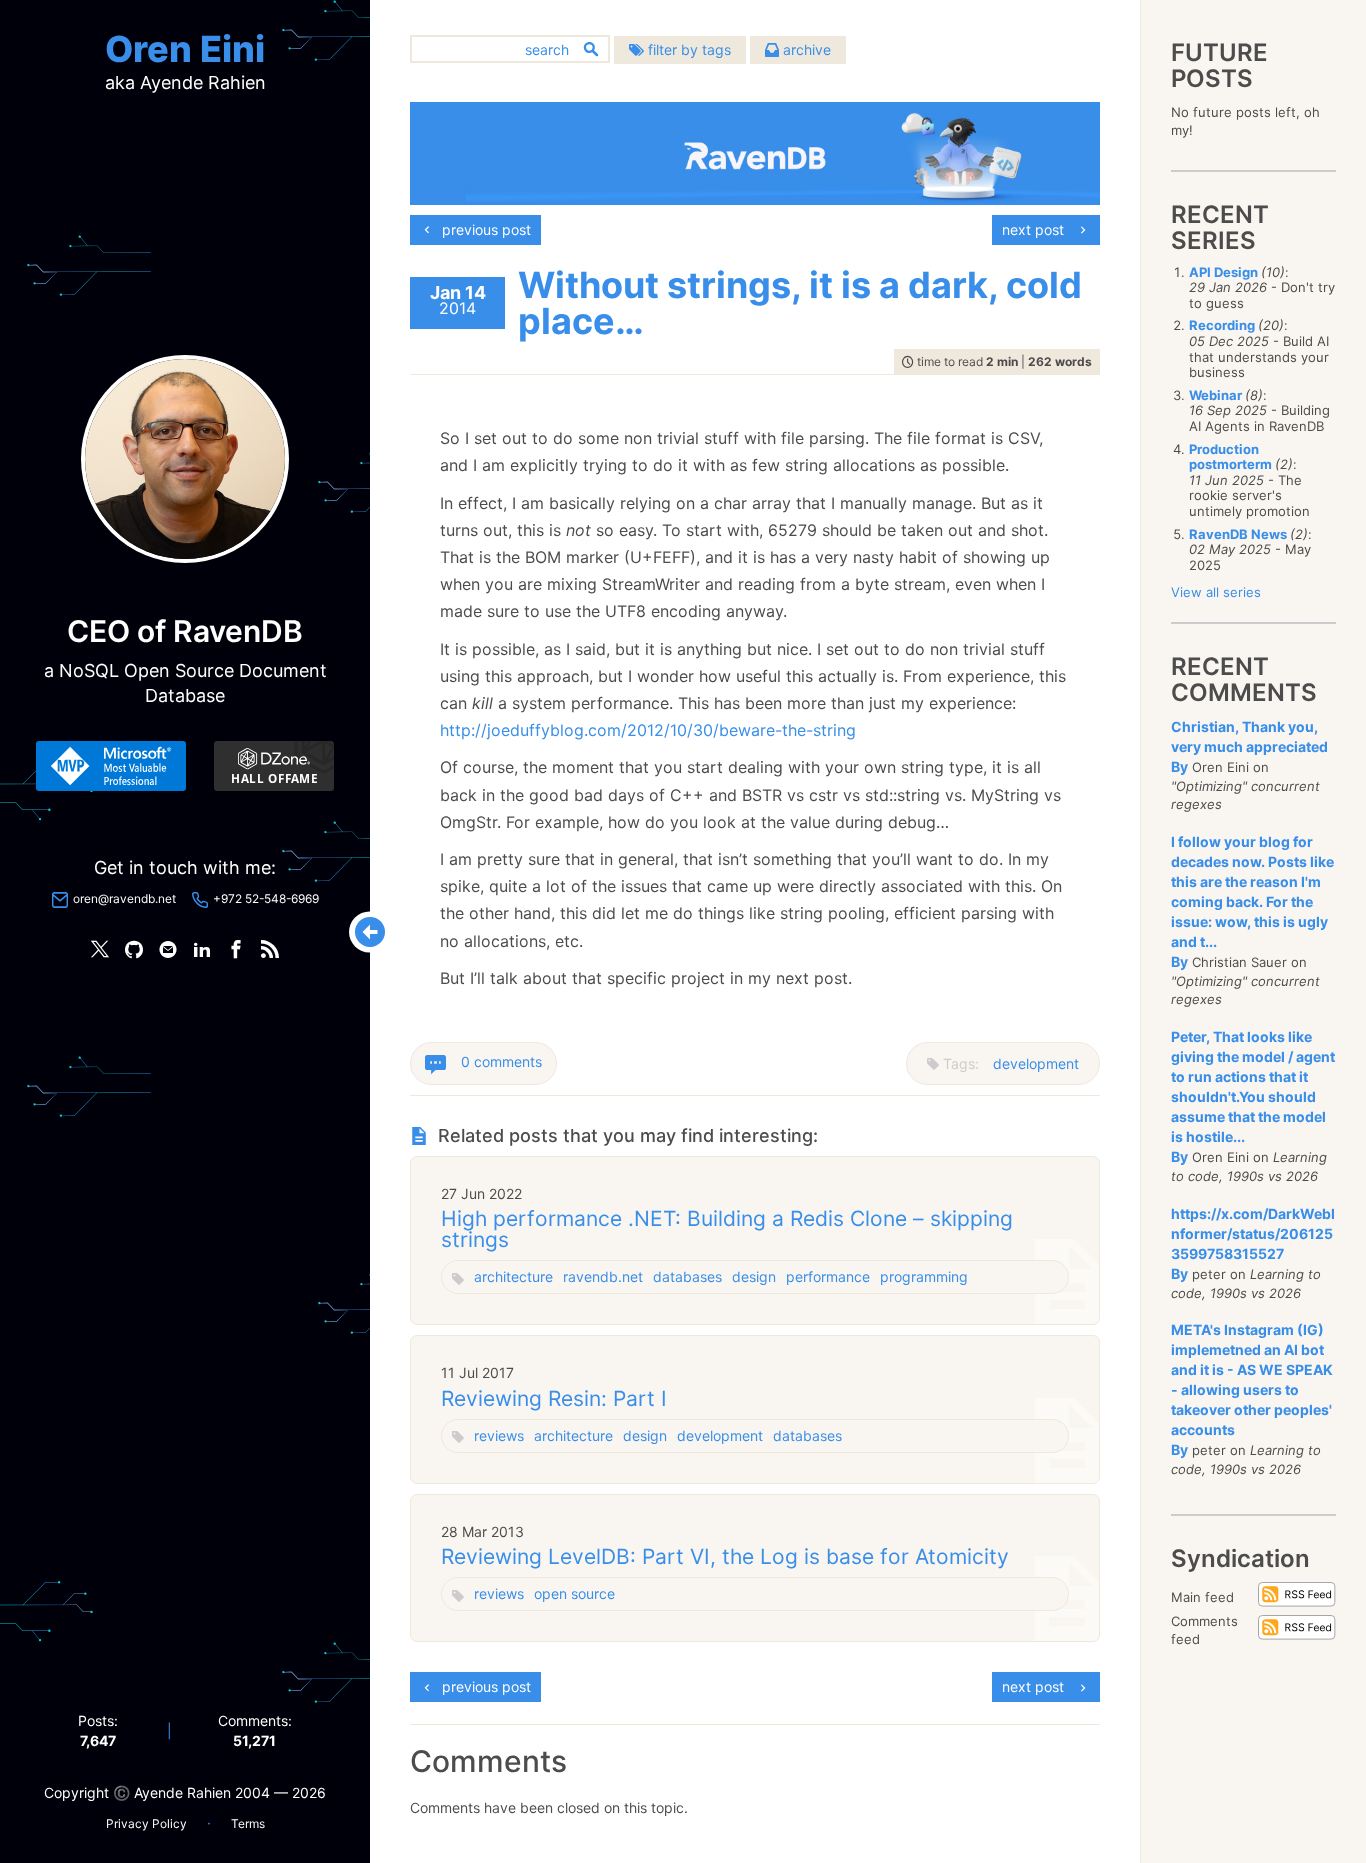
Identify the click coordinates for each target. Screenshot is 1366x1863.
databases (687, 1276)
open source (574, 1593)
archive (805, 49)
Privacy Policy (146, 1823)
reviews (499, 1435)
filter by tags (687, 49)
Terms (248, 1823)
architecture (513, 1276)
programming (924, 1276)
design (754, 1276)
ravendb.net (603, 1276)
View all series (1216, 592)
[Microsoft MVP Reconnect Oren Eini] (111, 766)
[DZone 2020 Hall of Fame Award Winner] (274, 766)
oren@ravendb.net (124, 898)
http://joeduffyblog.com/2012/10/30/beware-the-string (648, 730)
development (1036, 1063)
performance (828, 1276)
